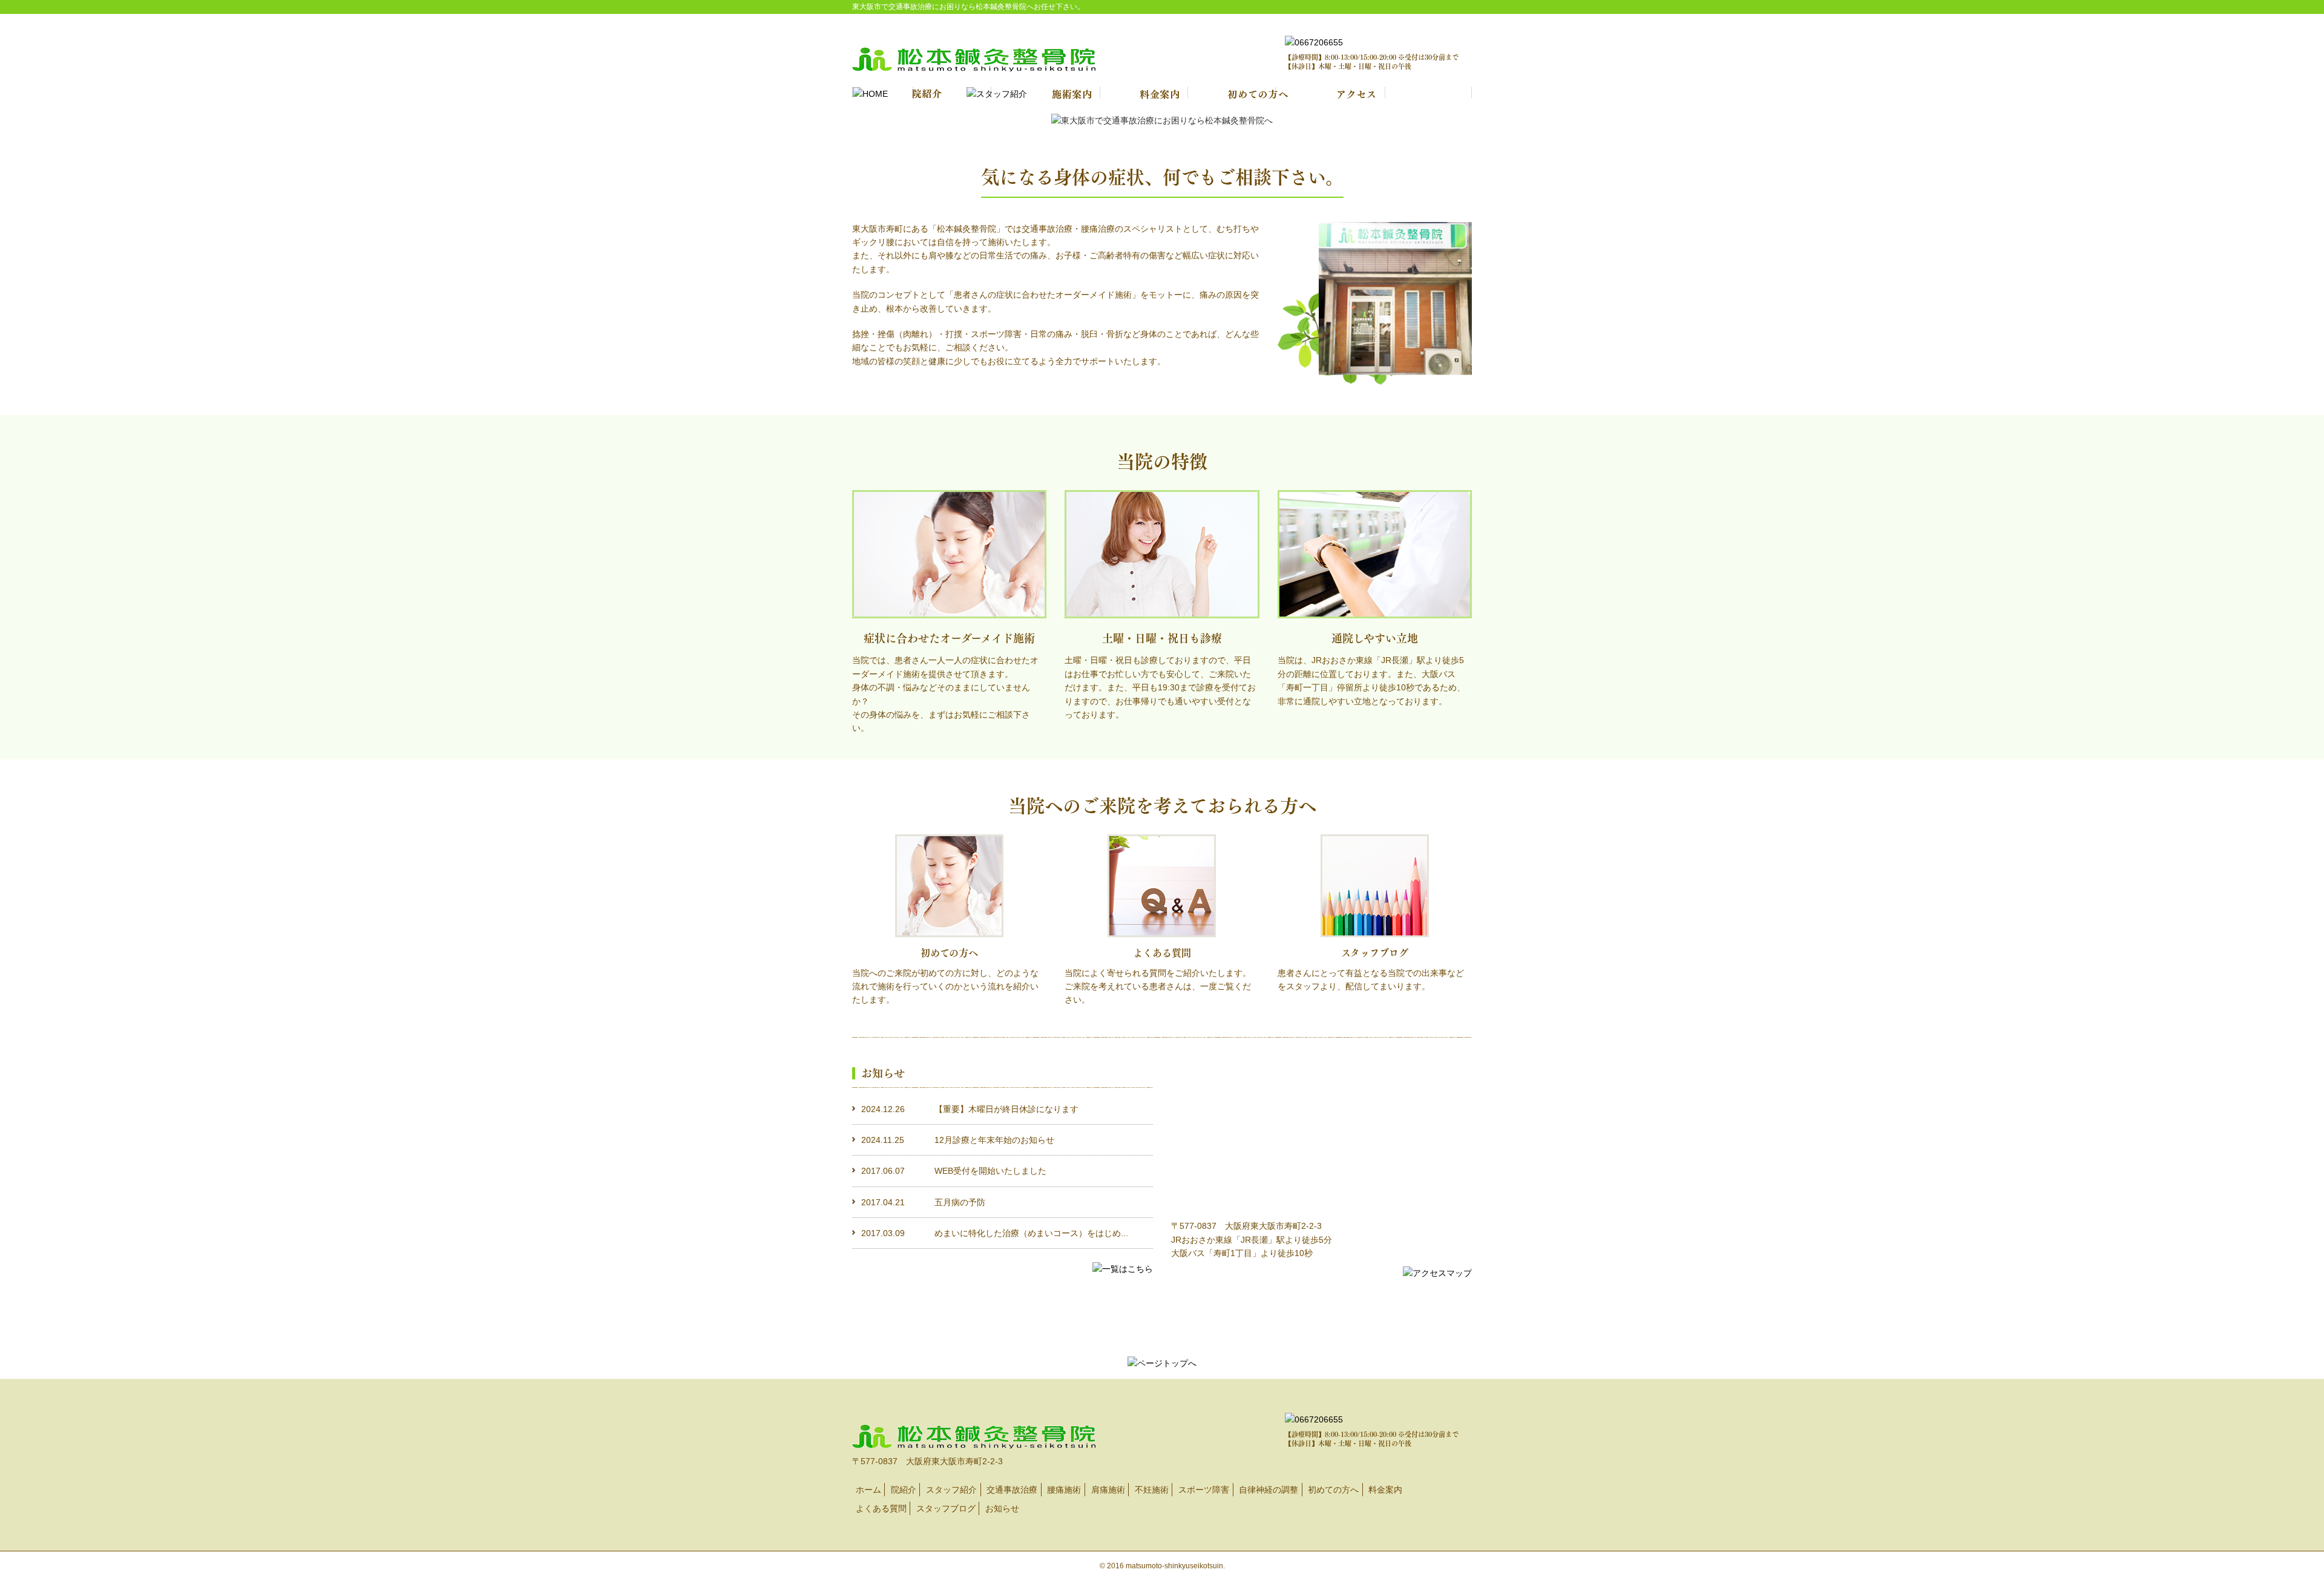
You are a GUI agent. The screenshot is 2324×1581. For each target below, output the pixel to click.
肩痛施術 (1108, 1490)
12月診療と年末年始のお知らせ (994, 1140)
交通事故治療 (1012, 1490)
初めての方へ (1333, 1490)
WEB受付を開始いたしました (990, 1171)
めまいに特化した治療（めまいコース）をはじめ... (1031, 1233)
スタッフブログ (946, 1508)
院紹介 (904, 1490)
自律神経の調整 (1269, 1490)
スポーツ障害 (1204, 1490)
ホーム (868, 1490)
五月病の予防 (960, 1202)
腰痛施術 (1064, 1490)
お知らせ (1002, 1508)
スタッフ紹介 (951, 1490)
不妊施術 (1152, 1490)
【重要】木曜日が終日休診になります (1006, 1109)
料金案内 (1385, 1490)
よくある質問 (881, 1508)
